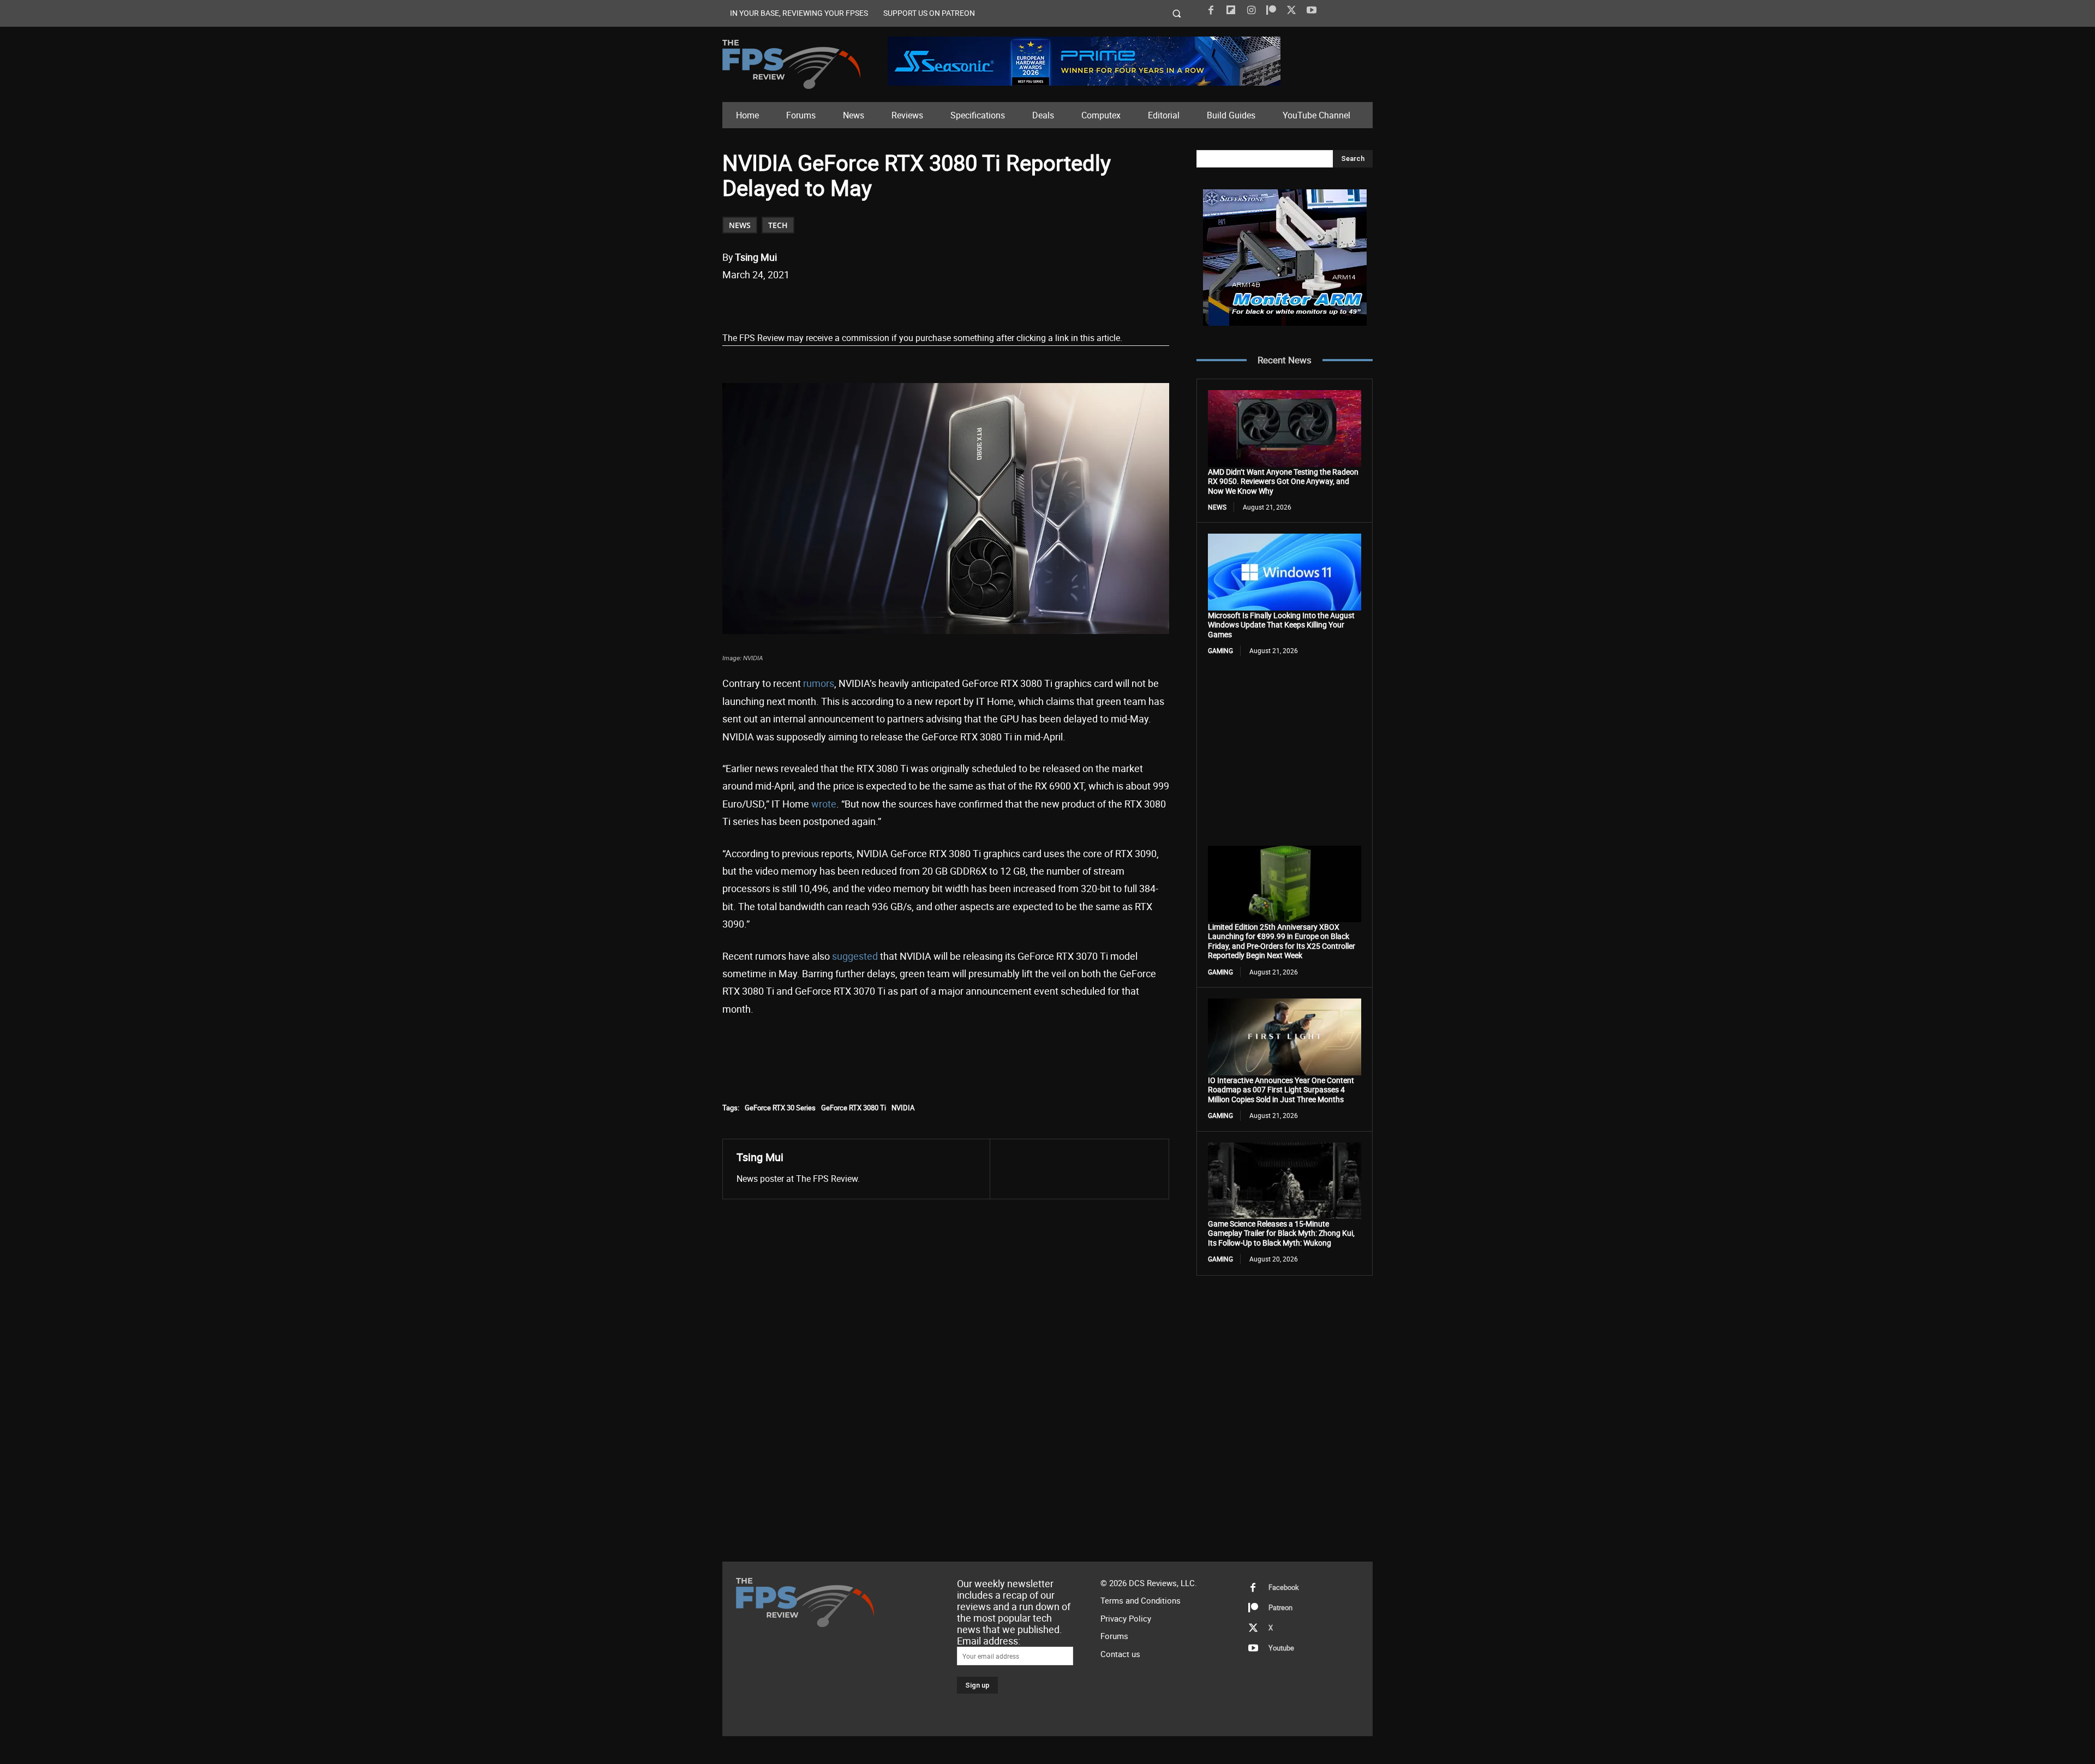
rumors (819, 683)
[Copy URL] (900, 303)
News (740, 225)
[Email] (875, 303)
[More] (925, 303)
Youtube (1281, 1648)
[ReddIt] (849, 303)
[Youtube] (1312, 10)
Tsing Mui (756, 257)
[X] (1291, 10)
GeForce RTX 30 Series (780, 1108)
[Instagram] (1251, 10)
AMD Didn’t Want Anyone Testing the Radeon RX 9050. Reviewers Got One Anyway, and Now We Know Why (1283, 481)
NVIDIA (903, 1108)
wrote (824, 804)
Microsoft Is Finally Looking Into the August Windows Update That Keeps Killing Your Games (1281, 625)
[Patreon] (1271, 10)
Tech (778, 225)
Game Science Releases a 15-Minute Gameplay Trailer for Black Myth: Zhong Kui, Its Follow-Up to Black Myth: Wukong (1281, 1233)
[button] (1177, 13)
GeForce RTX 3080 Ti (854, 1108)
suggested (855, 956)
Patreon (1280, 1607)
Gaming (1220, 650)
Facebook (1284, 1587)
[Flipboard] (1231, 10)
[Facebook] (1211, 10)
